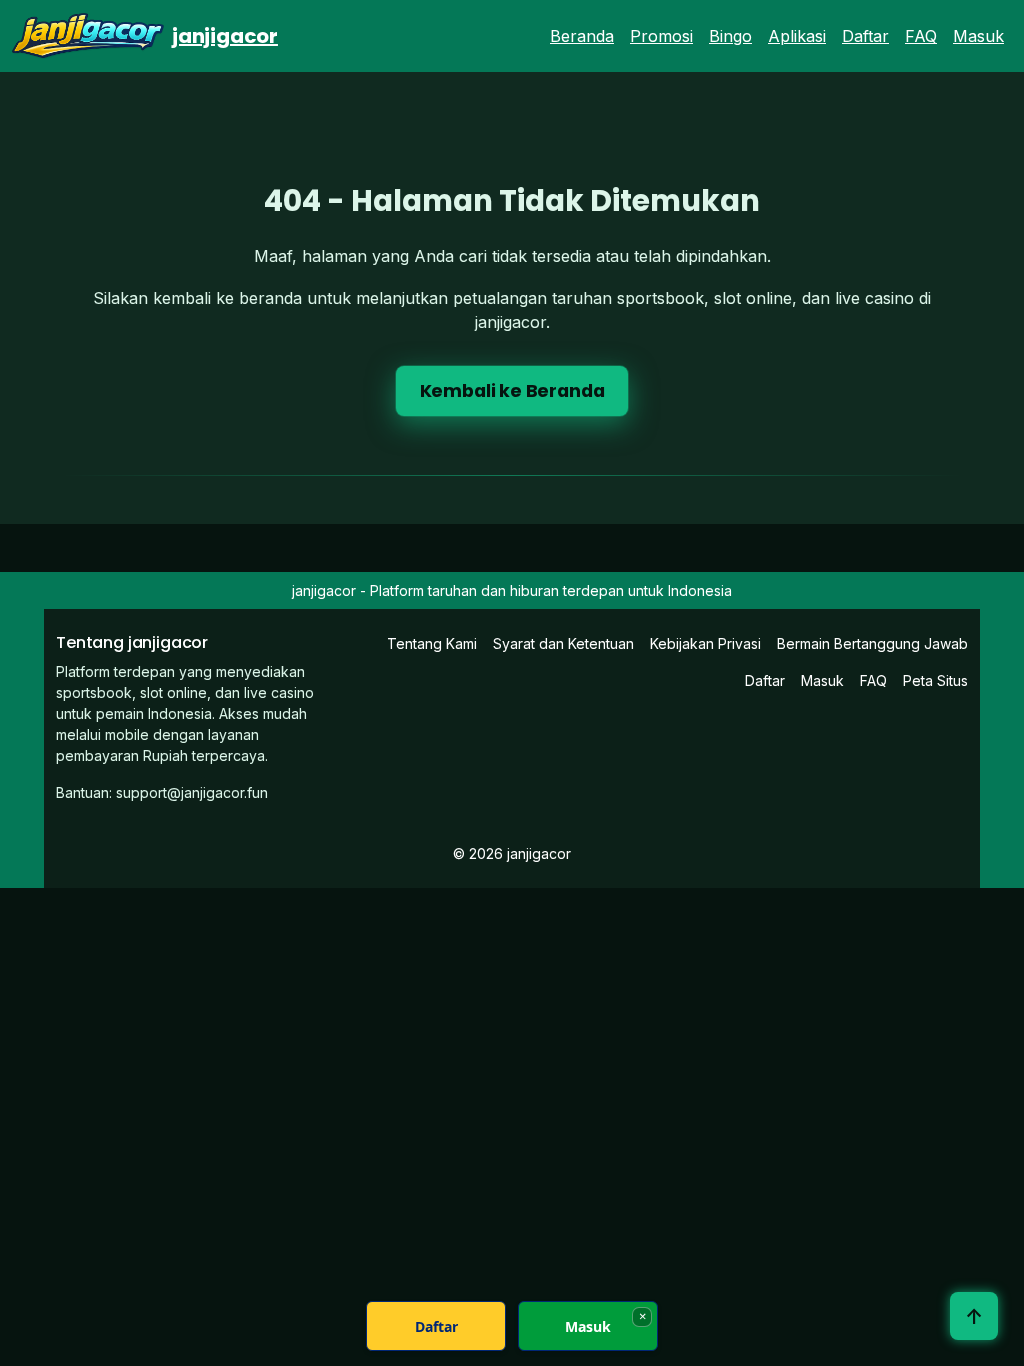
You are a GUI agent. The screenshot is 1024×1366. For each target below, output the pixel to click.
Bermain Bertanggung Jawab (872, 643)
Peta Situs (935, 680)
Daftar (865, 36)
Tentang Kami (432, 643)
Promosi (661, 36)
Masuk (978, 36)
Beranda (582, 36)
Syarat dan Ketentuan (563, 643)
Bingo (730, 36)
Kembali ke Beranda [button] (512, 391)
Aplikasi (797, 36)
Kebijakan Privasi (705, 643)
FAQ (921, 36)
